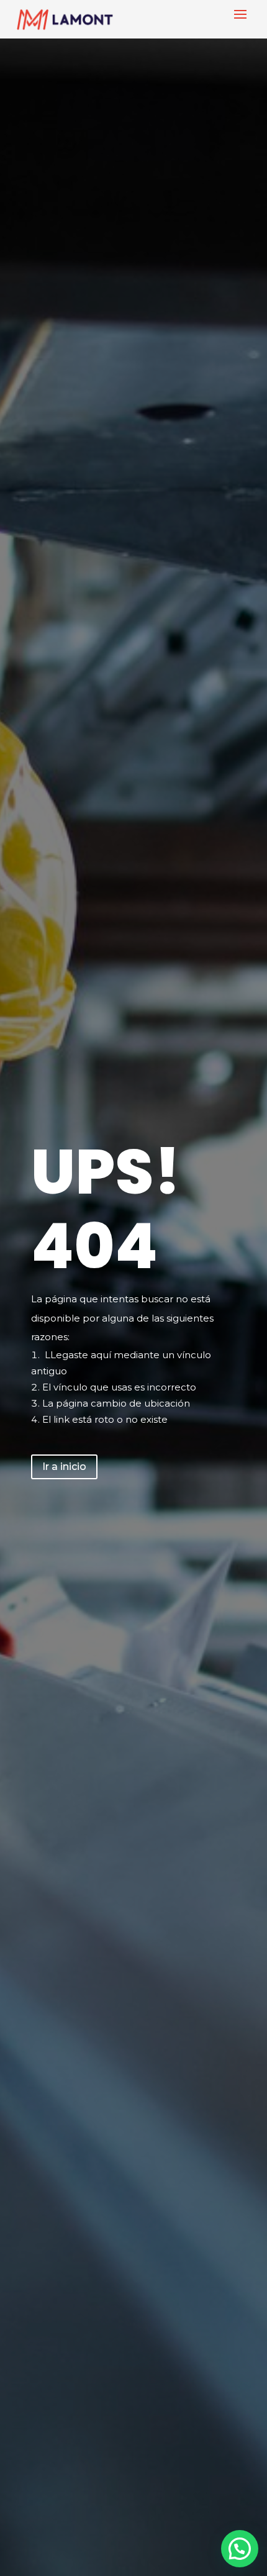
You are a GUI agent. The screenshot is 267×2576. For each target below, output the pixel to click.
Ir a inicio (64, 1467)
